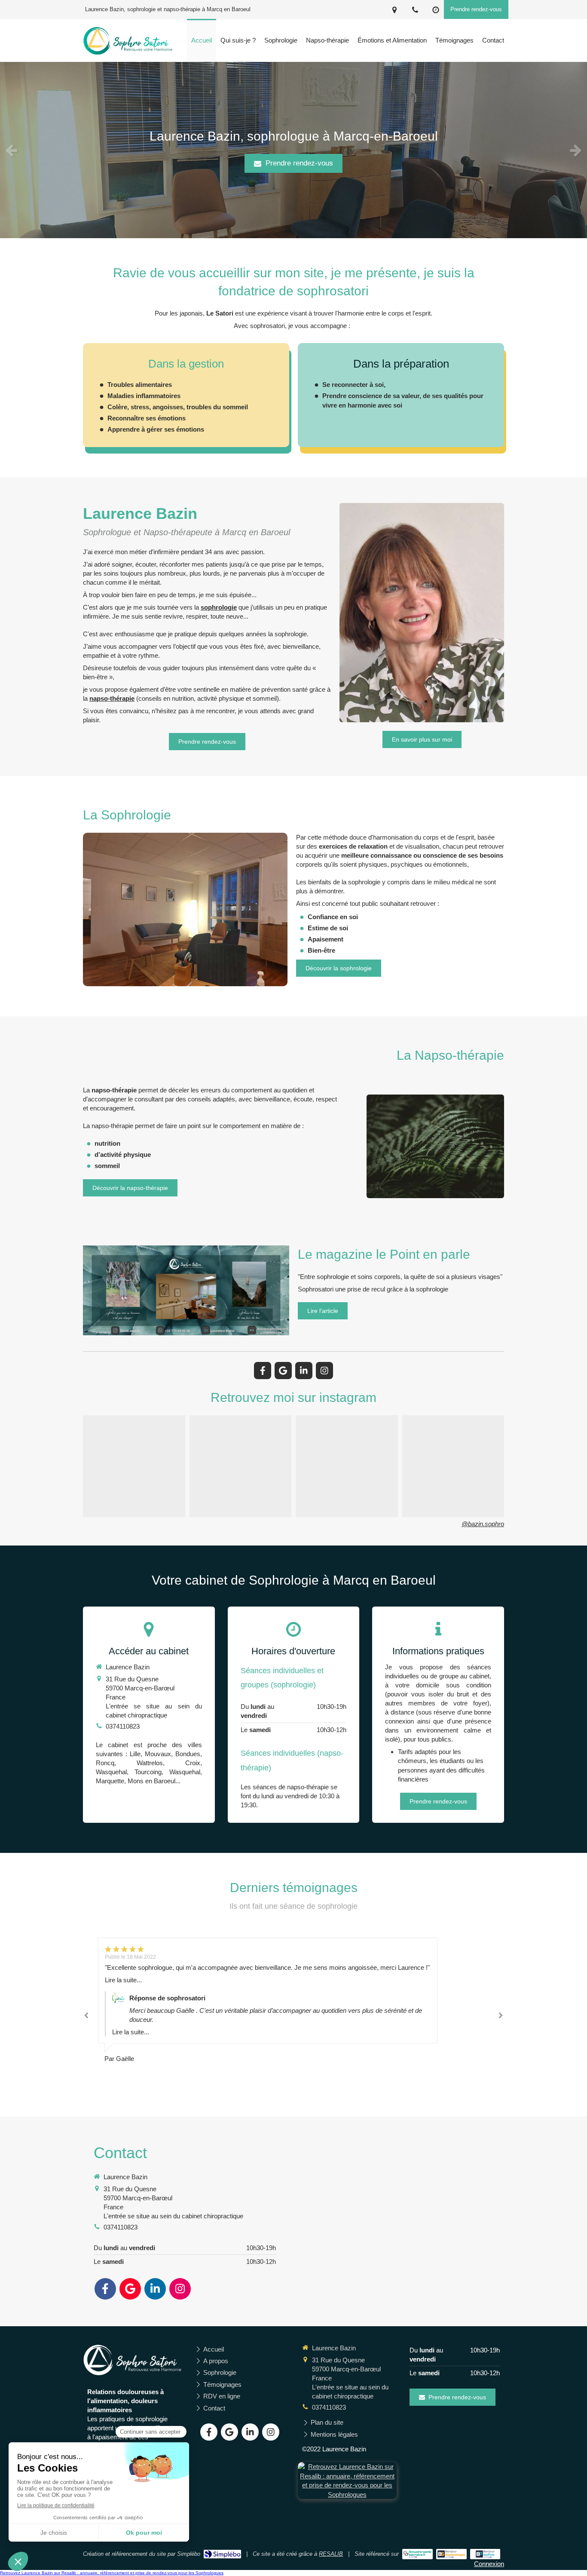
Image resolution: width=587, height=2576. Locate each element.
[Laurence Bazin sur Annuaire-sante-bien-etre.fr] (417, 2554)
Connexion (489, 2564)
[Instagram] (324, 1371)
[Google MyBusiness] (283, 1371)
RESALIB (331, 2554)
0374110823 (123, 1726)
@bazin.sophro (483, 1524)
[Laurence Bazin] (128, 54)
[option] (293, 150)
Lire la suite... (123, 1998)
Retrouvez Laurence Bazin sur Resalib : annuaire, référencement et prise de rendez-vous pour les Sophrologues (112, 2573)
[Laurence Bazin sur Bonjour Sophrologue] (451, 2554)
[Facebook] (263, 1371)
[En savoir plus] (435, 1146)
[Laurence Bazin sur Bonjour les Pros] (485, 2554)
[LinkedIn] (304, 1371)
